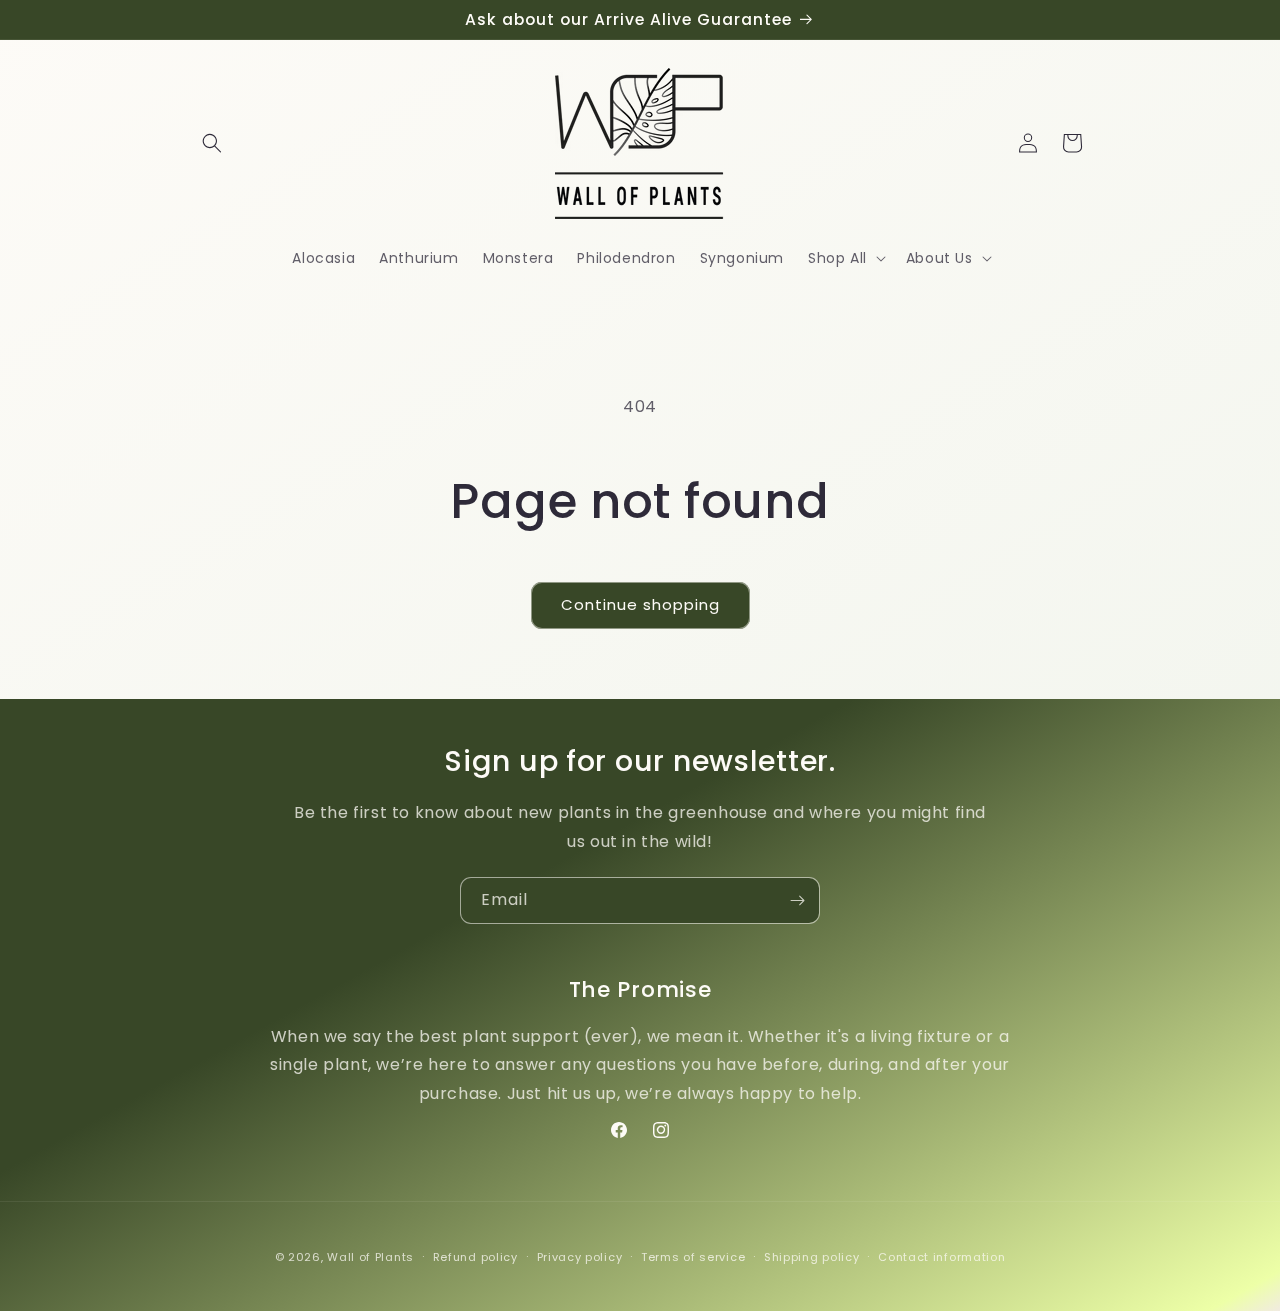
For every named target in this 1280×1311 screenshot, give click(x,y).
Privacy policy (580, 1257)
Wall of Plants (370, 1257)
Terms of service (693, 1257)
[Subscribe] (797, 900)
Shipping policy (812, 1257)
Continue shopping (640, 604)
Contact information (941, 1257)
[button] (212, 143)
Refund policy (475, 1257)
